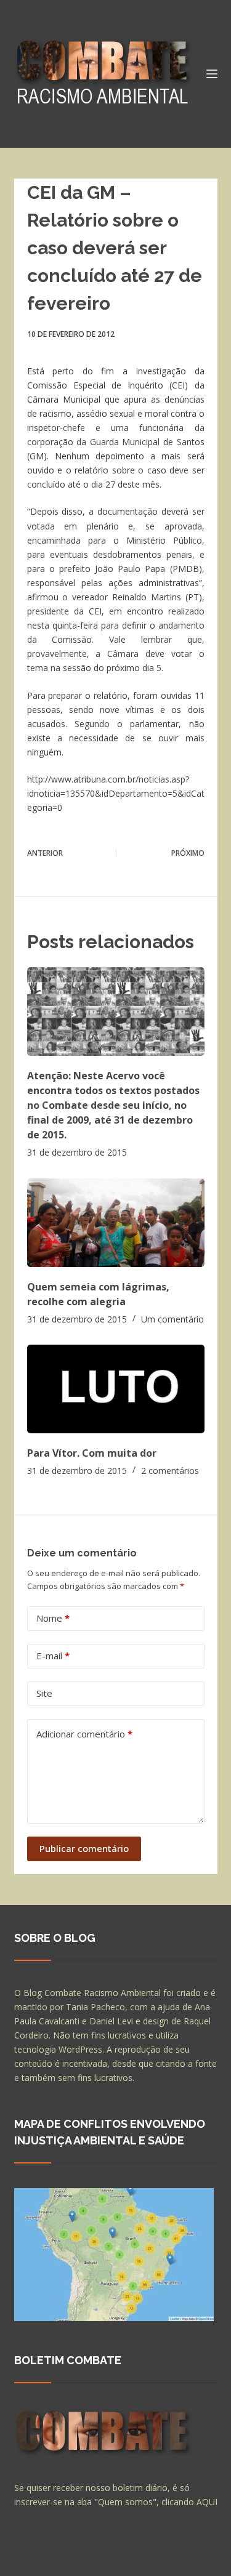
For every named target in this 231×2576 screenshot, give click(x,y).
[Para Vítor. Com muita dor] (116, 1389)
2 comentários (170, 1471)
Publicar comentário (84, 1848)
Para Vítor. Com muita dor (92, 1453)
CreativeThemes (50, 2561)
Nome (53, 1618)
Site (44, 1693)
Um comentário (172, 1319)
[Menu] (212, 74)
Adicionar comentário (84, 1734)
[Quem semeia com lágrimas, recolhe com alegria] (116, 1223)
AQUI (207, 2502)
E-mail (53, 1656)
